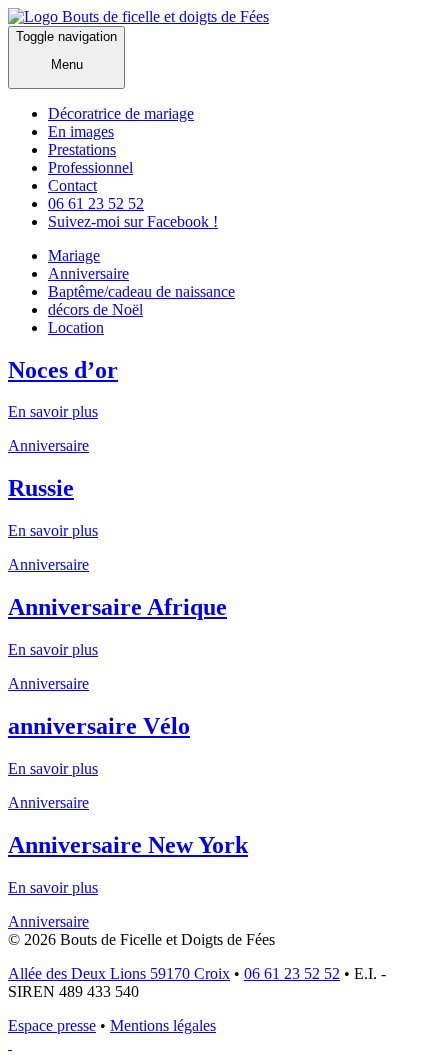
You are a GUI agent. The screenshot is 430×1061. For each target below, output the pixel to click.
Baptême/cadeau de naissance (141, 291)
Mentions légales (163, 1025)
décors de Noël (95, 309)
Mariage (74, 255)
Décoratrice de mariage (121, 113)
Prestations (82, 149)
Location (76, 327)
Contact (72, 185)
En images (81, 131)
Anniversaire (88, 273)
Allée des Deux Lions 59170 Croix (119, 973)
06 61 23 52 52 (96, 203)
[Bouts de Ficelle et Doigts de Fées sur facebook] (10, 1043)
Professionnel (90, 167)
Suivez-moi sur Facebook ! (133, 221)
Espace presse (52, 1025)
